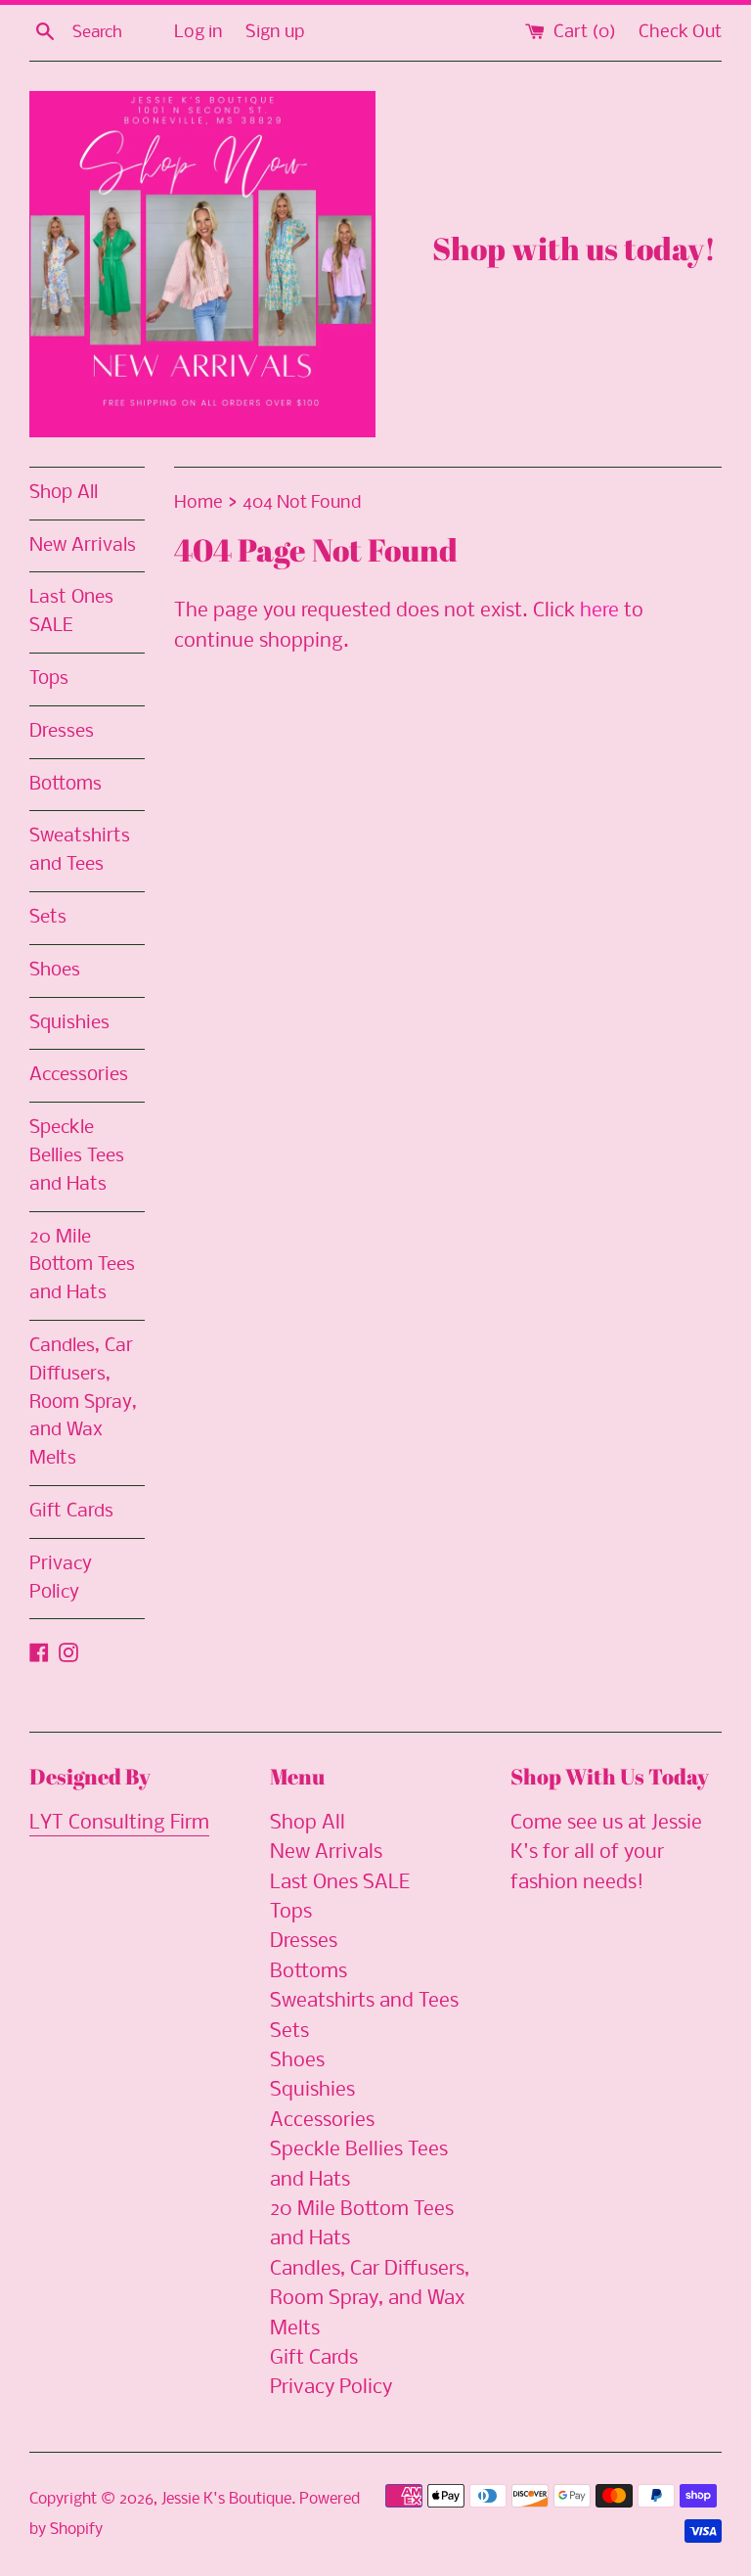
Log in (199, 33)
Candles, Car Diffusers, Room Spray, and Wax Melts (83, 1402)
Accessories (79, 1075)
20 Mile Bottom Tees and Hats (82, 1266)
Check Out (680, 33)
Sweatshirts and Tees (80, 851)
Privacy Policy (61, 1579)
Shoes (55, 971)
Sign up (275, 33)
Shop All (64, 493)
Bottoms (66, 785)
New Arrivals (83, 546)
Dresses (62, 732)
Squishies (69, 1023)
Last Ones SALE (71, 612)
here (599, 611)
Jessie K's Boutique (226, 2499)
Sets (48, 918)
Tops (49, 679)
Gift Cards (71, 1512)
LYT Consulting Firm (119, 1823)
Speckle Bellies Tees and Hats (77, 1156)
